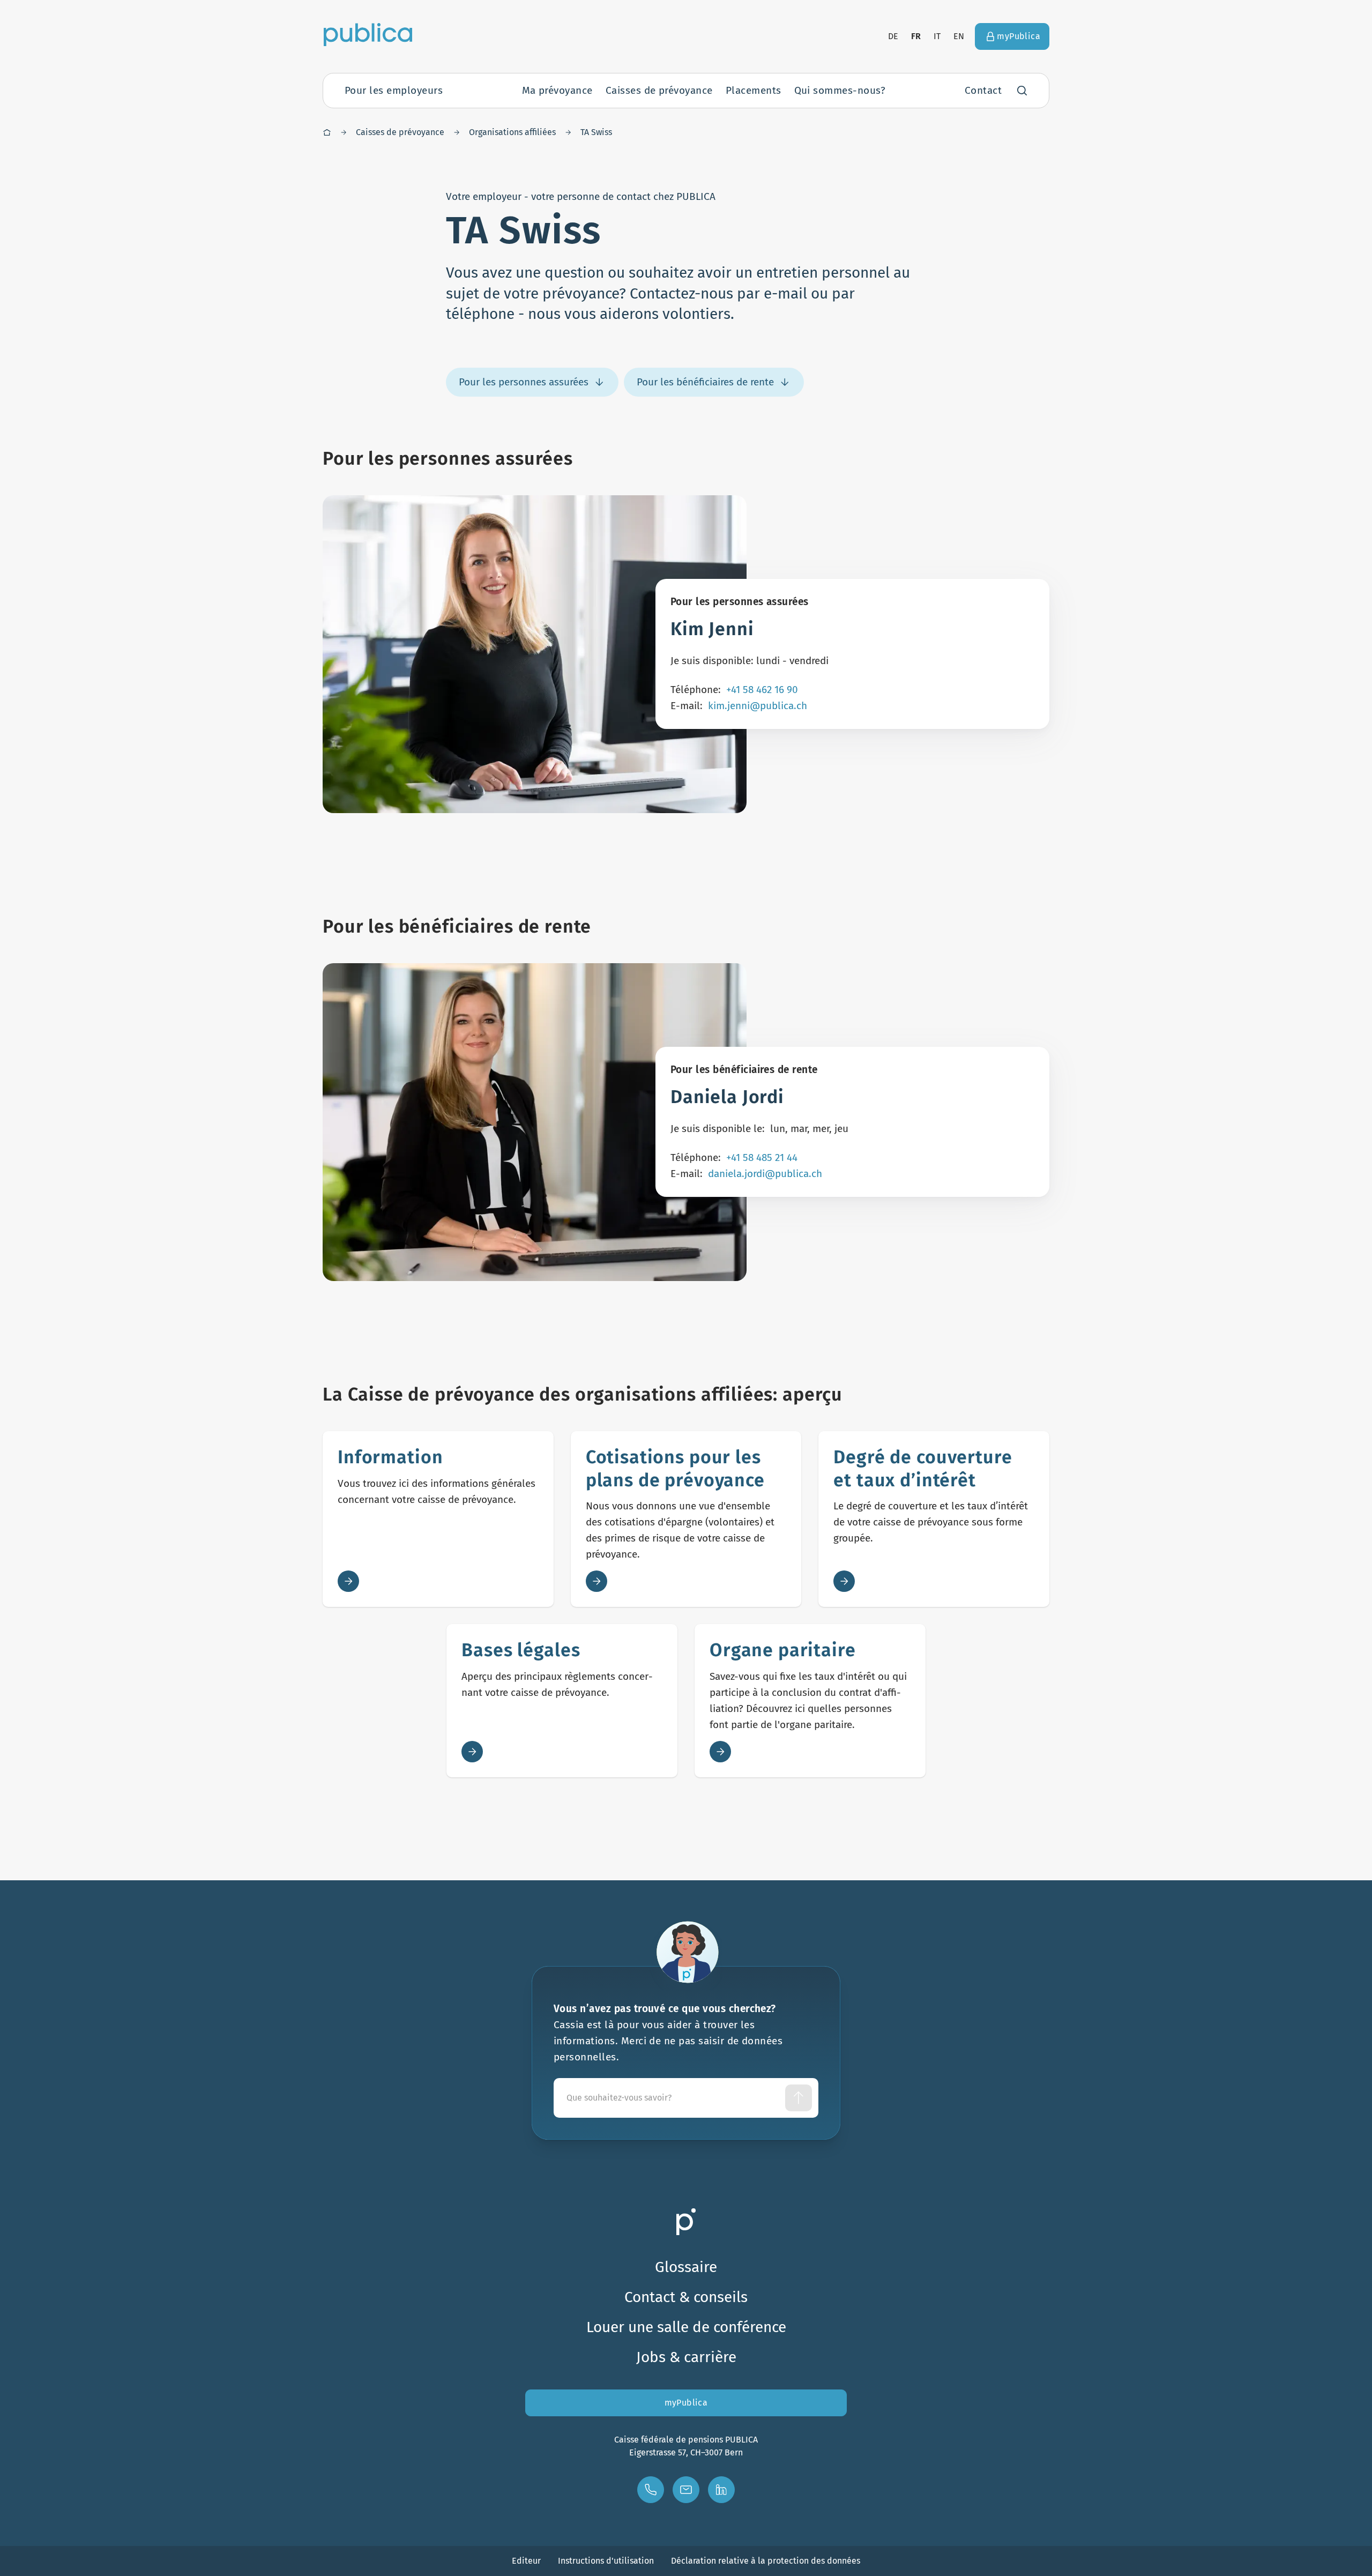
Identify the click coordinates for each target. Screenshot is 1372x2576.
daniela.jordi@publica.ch (765, 1174)
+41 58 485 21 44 (762, 1157)
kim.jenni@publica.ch (758, 706)
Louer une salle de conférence (686, 2327)
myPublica (686, 2403)
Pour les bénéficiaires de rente (705, 382)
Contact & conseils (686, 2297)
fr (916, 36)
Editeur (526, 2561)
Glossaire (686, 2267)
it (937, 36)
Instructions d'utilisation (606, 2561)
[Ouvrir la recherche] (1022, 91)
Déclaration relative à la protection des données (766, 2561)
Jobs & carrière (686, 2357)
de (893, 36)
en (959, 36)
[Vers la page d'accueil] (368, 34)
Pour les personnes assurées (524, 382)
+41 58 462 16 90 (762, 690)
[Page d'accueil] (327, 132)
